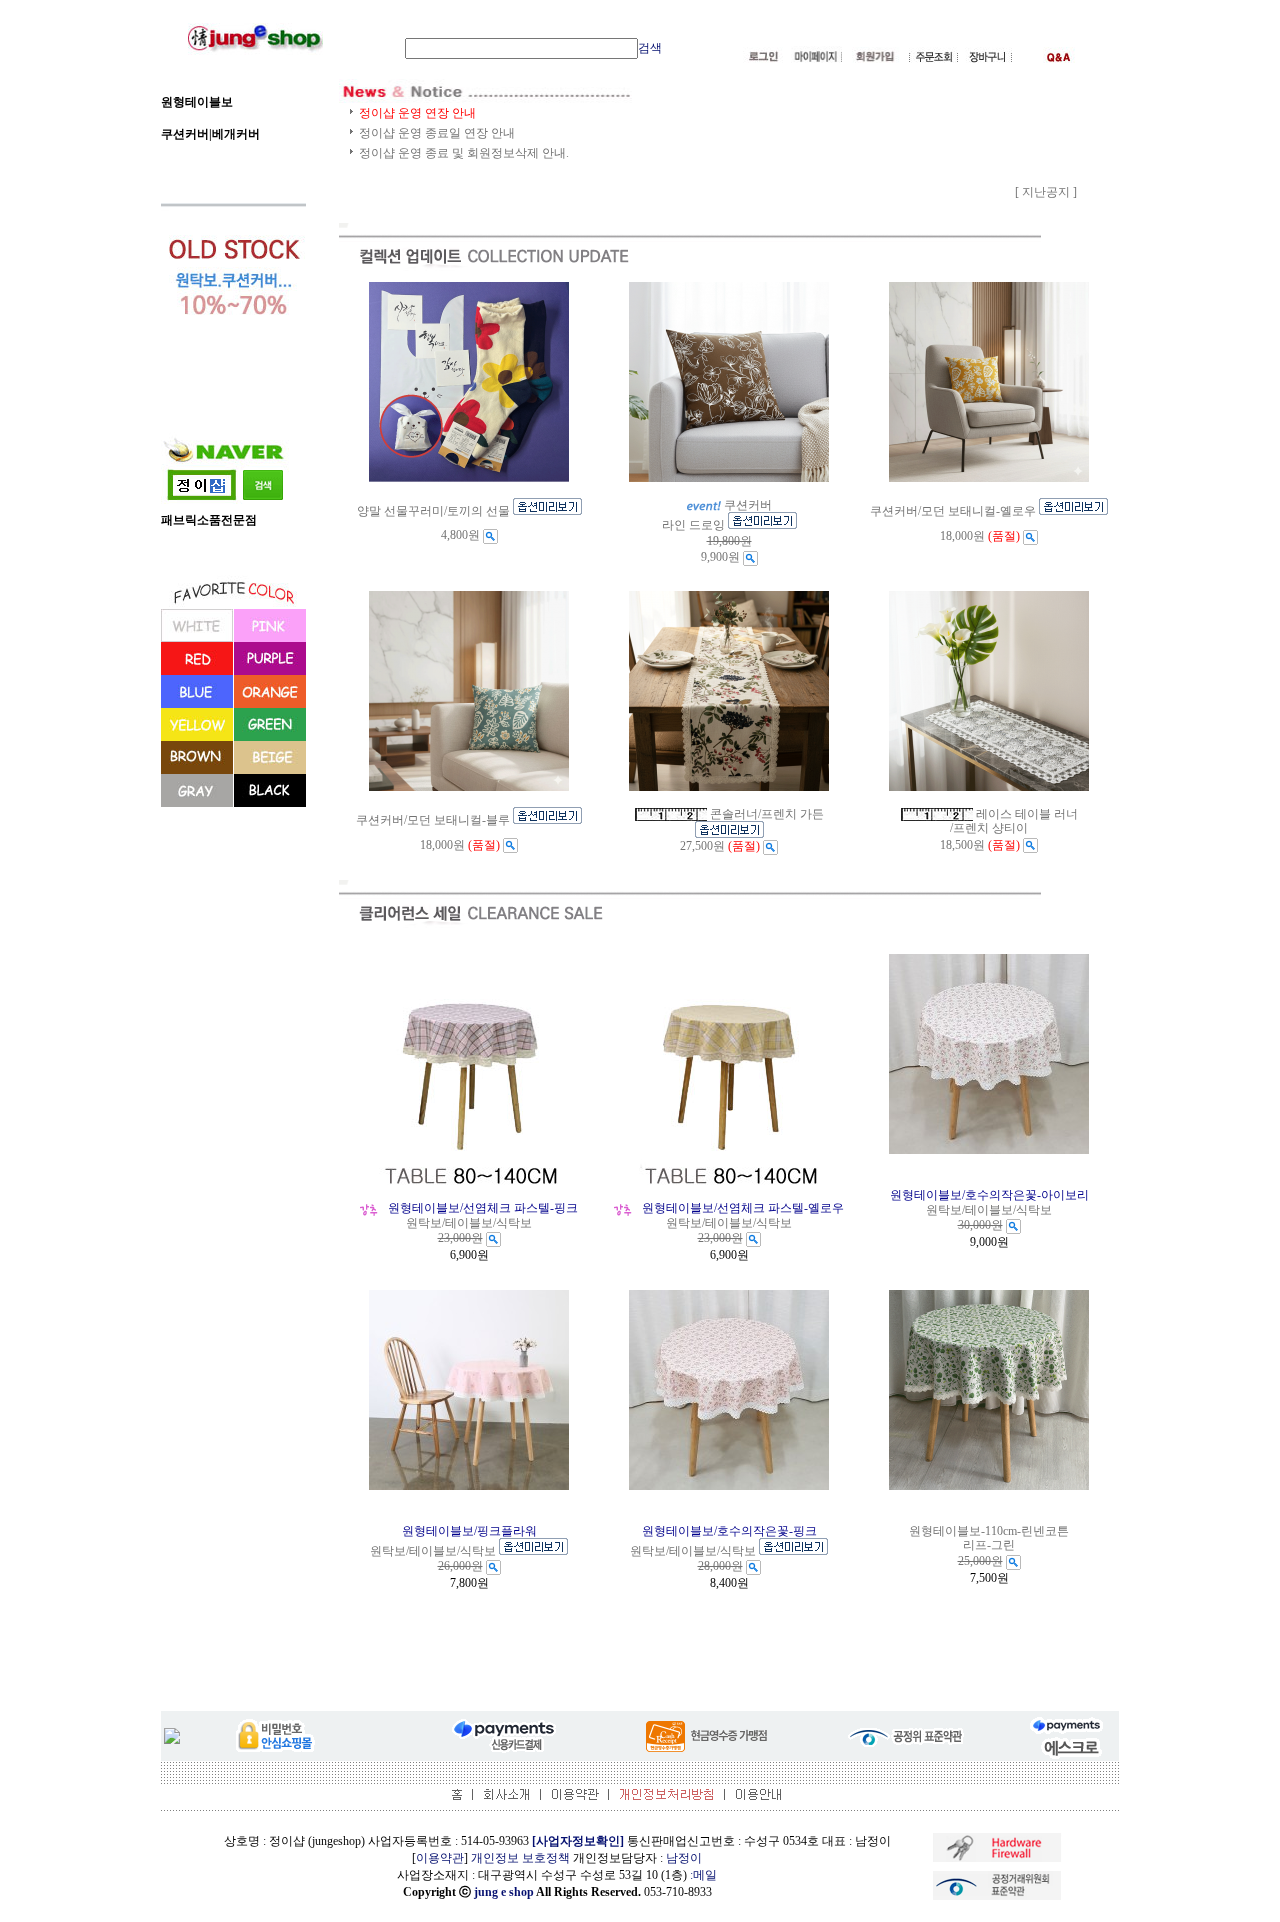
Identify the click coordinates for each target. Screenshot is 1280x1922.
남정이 (684, 1858)
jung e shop (504, 1892)
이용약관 (440, 1858)
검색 (650, 48)
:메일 (703, 1875)
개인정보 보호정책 (520, 1858)
